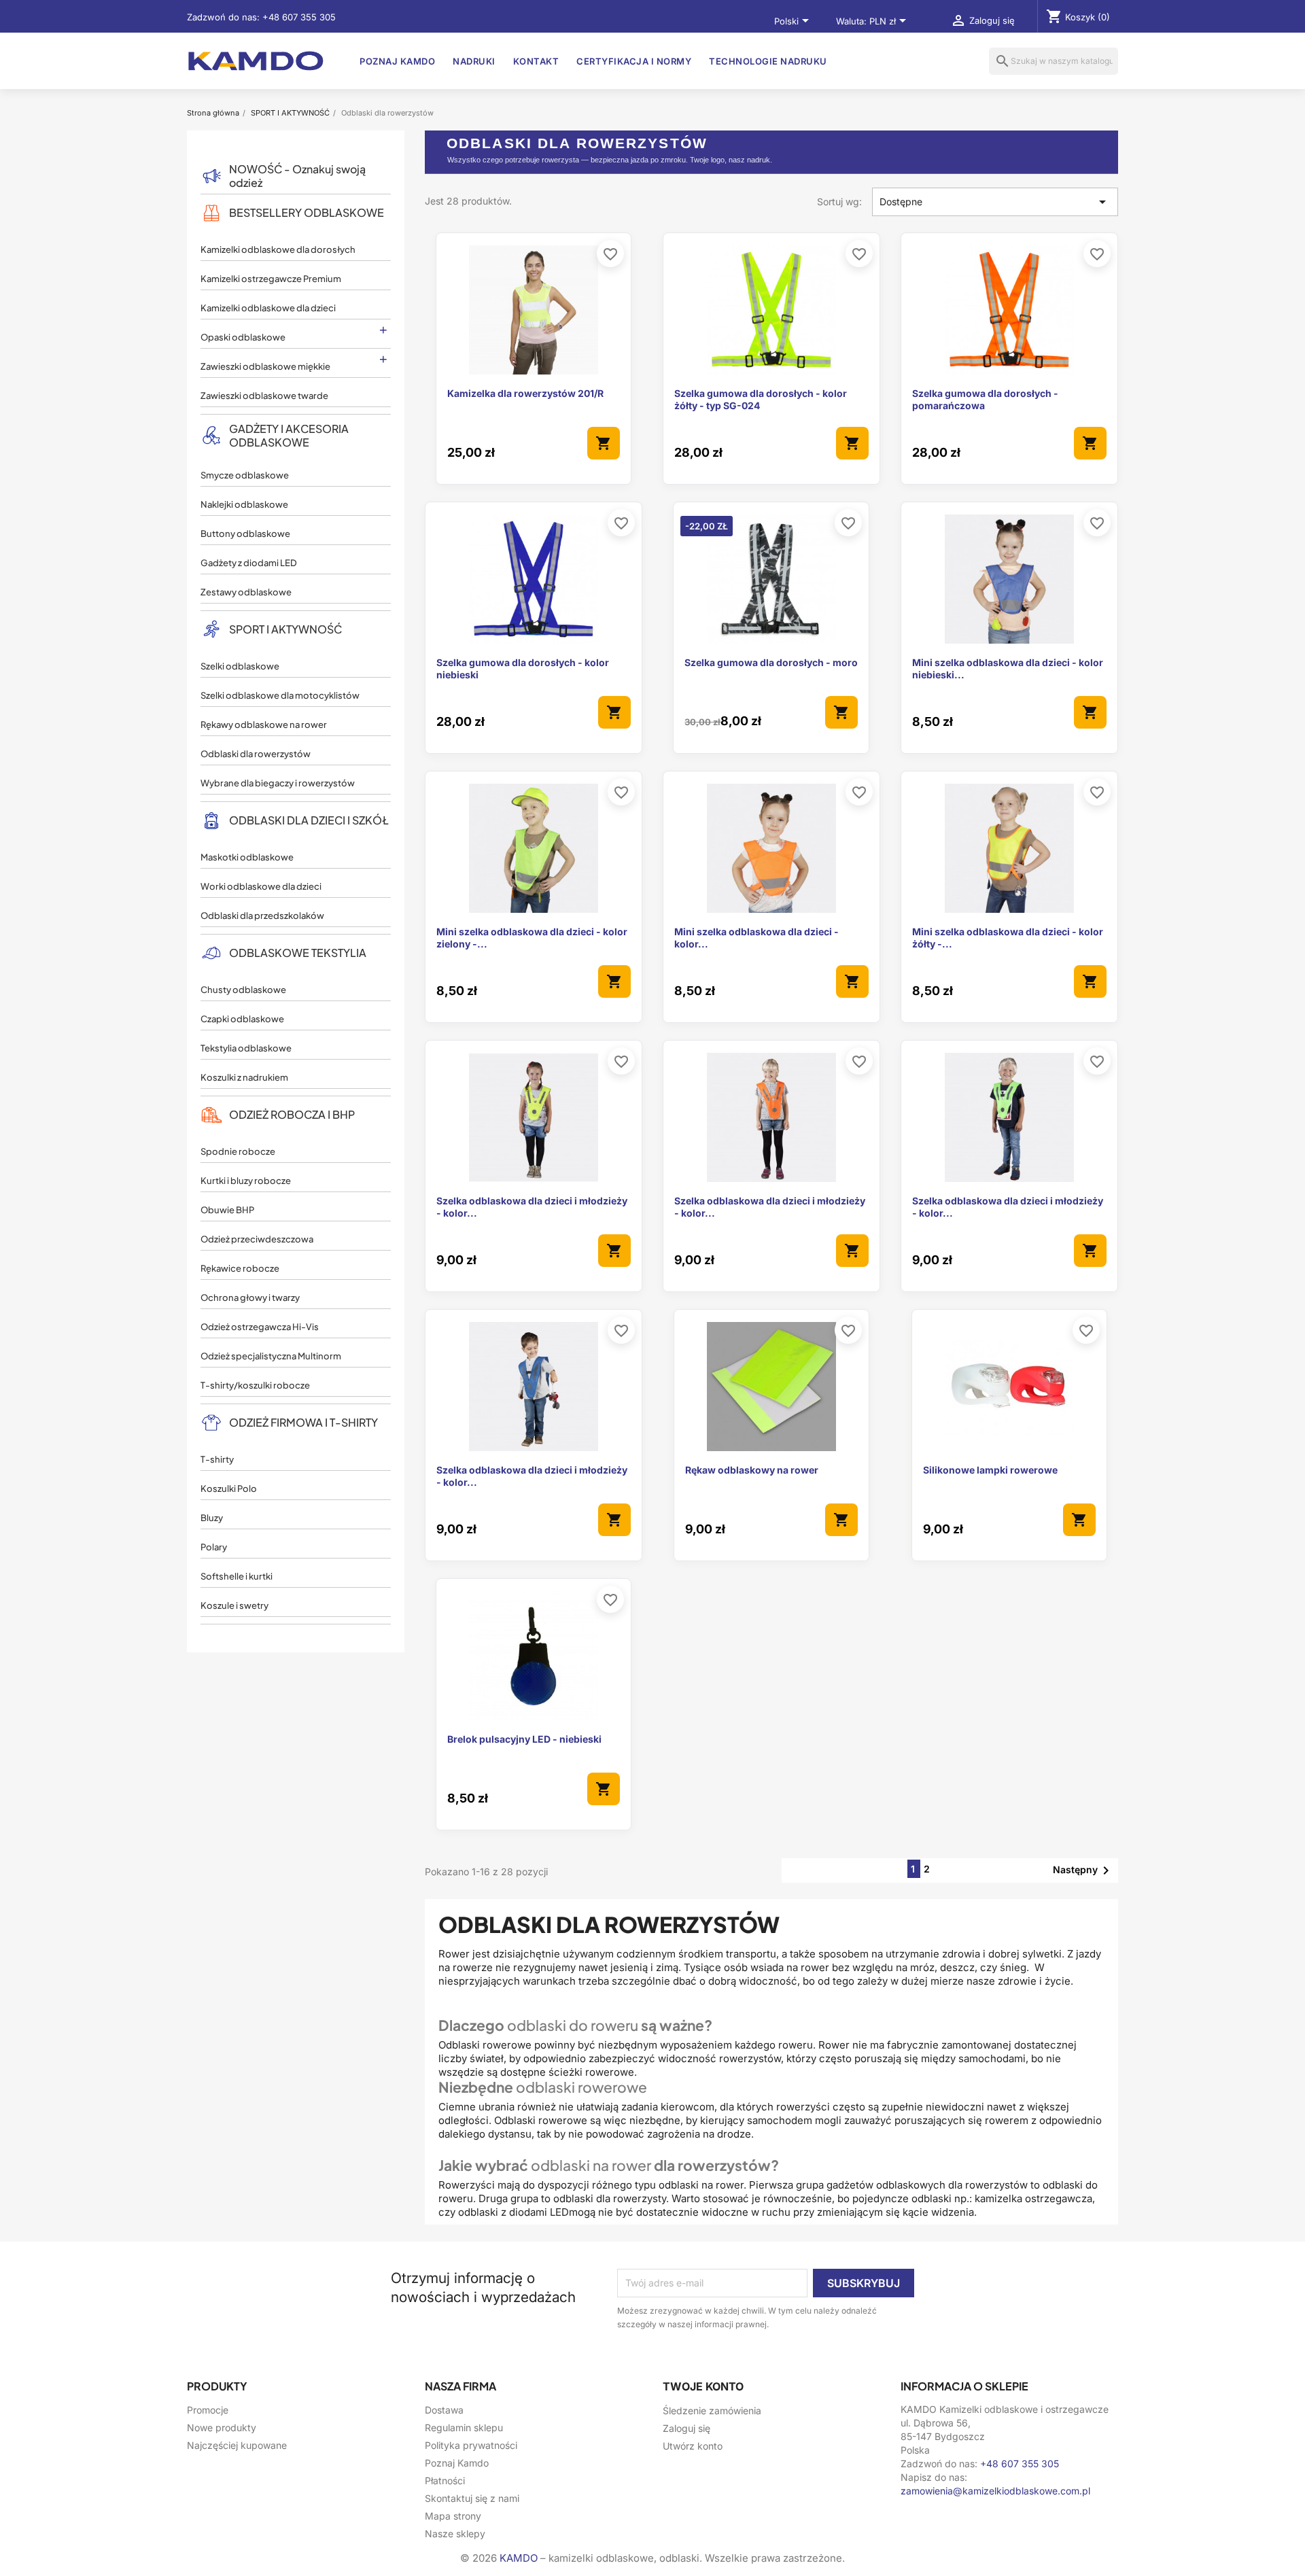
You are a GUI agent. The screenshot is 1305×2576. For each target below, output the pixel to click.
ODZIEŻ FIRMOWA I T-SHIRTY (303, 1422)
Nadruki (474, 61)
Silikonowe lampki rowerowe (990, 1470)
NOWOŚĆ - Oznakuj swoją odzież (297, 176)
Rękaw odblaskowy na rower (752, 1470)
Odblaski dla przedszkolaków (262, 916)
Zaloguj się (686, 2428)
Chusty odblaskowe (243, 990)
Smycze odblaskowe (245, 475)
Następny (1083, 1870)
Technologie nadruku (768, 61)
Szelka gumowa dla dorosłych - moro (771, 662)
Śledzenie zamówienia (712, 2410)
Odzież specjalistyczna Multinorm (271, 1356)
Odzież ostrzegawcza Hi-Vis (260, 1327)
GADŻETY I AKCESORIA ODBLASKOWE (289, 435)
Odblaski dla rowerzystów (256, 754)
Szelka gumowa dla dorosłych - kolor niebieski (523, 668)
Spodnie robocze (238, 1151)
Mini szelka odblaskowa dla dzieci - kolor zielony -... (532, 938)
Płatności (445, 2481)
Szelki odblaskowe (240, 666)
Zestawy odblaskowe (246, 592)
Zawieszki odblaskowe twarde (264, 396)
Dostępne (995, 202)
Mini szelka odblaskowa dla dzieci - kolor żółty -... (1008, 938)
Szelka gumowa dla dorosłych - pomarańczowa (985, 399)
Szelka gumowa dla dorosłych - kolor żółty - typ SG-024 (761, 399)
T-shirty (217, 1459)
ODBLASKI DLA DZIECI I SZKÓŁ (309, 820)
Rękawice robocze (240, 1268)
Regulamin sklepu (464, 2427)
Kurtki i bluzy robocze (246, 1181)
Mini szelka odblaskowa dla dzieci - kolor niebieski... (1008, 668)
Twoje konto (703, 2386)
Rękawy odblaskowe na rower (264, 725)
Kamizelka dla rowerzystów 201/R (525, 393)
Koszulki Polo (229, 1489)
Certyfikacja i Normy (634, 61)
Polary (214, 1547)
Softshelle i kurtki (237, 1576)
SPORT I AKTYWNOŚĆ (285, 629)
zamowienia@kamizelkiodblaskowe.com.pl (995, 2491)
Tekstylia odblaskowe (246, 1048)
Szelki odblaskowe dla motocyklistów (280, 695)
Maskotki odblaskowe (247, 857)
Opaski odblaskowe (243, 337)
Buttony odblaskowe (245, 534)
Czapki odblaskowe (242, 1019)
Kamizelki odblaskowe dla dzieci (268, 308)
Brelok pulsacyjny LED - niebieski (524, 1739)
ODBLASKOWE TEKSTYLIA (298, 953)
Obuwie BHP (227, 1210)
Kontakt (536, 61)
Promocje (208, 2410)
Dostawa (444, 2410)
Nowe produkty (222, 2427)
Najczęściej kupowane (237, 2445)
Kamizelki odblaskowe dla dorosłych (278, 249)
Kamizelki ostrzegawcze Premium (271, 279)
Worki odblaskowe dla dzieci (261, 886)
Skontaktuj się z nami (472, 2498)
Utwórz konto (693, 2446)
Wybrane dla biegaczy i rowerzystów (278, 783)
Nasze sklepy (455, 2534)
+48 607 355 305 (299, 17)
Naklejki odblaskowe (244, 504)
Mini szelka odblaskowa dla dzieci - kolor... (756, 938)
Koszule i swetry (234, 1605)
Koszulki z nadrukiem (244, 1077)
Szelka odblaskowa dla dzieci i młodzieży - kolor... (532, 1207)
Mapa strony (453, 2516)
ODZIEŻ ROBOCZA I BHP (292, 1114)
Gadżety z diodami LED (249, 563)
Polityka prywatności (471, 2445)
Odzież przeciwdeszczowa (257, 1239)
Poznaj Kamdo (397, 61)
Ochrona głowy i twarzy (250, 1298)
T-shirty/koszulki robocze (255, 1385)
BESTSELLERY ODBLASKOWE (307, 212)
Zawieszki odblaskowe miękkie (265, 366)
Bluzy (212, 1518)
